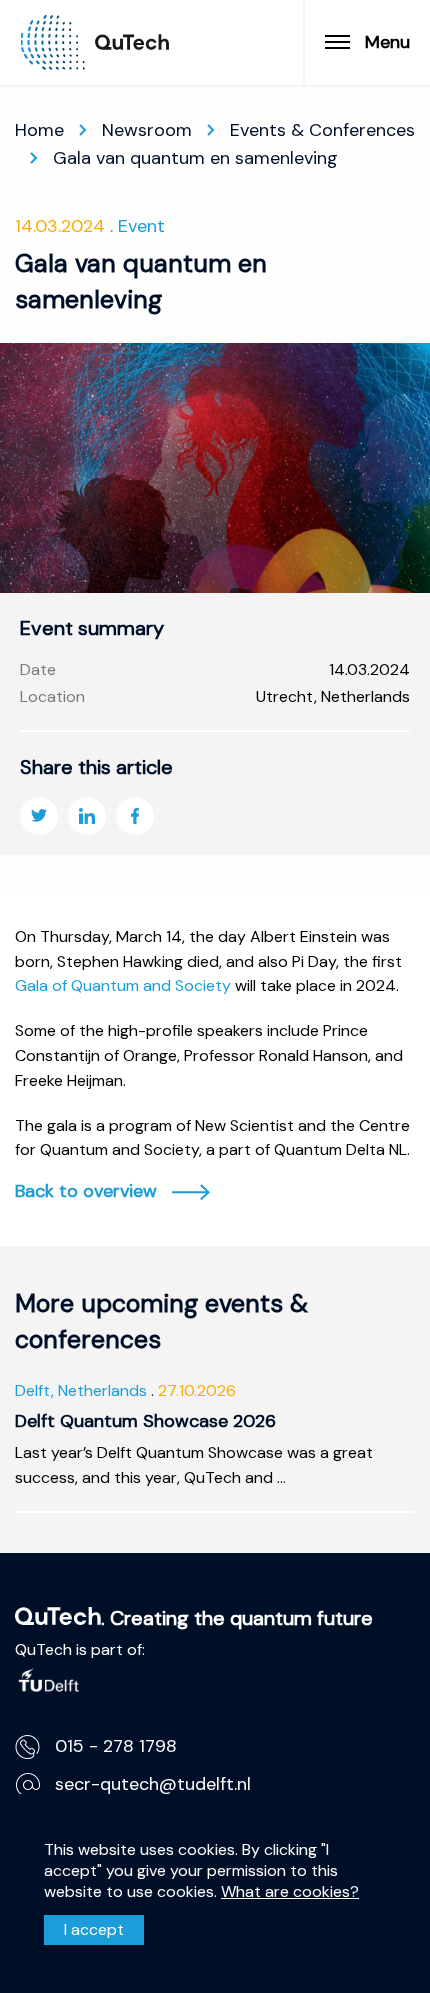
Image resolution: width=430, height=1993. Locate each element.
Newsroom (147, 130)
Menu (387, 42)
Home (39, 130)
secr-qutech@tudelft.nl (153, 1784)
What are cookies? (290, 1891)
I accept (94, 1929)
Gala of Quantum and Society (123, 985)
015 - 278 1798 (116, 1746)
